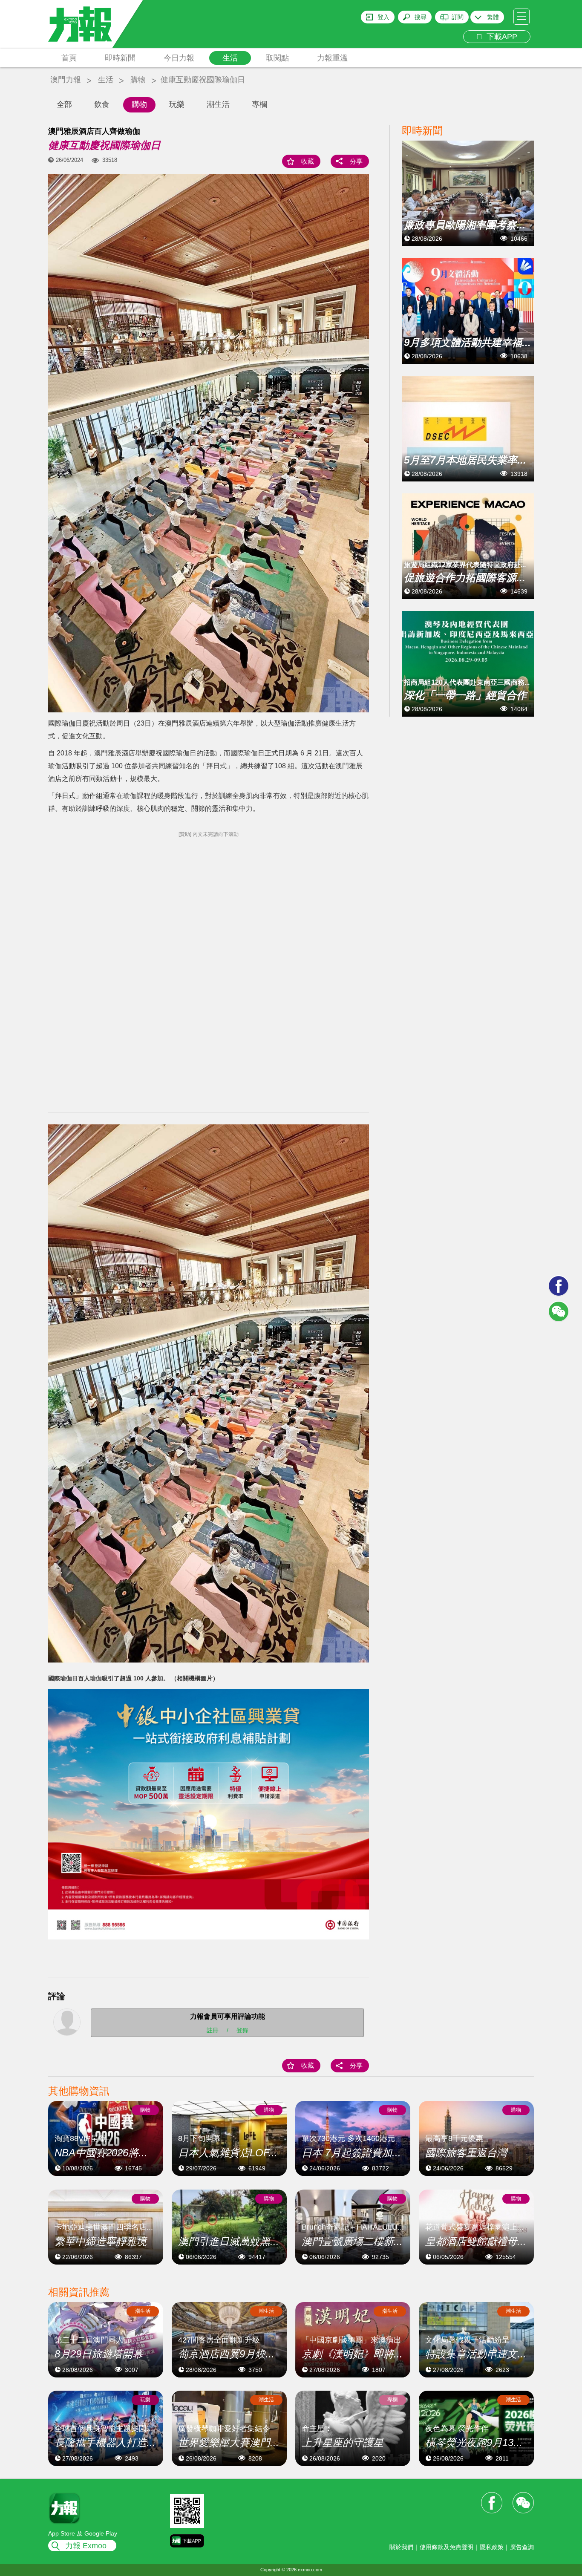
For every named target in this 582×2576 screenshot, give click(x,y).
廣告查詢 (522, 2547)
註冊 (213, 2030)
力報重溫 (332, 58)
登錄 (242, 2030)
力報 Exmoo (86, 2546)
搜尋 (421, 17)
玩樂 (177, 104)
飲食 (102, 104)
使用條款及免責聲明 (447, 2547)
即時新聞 (120, 58)
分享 (356, 161)
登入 (383, 17)
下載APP (500, 37)
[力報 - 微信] (559, 1311)
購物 (138, 80)
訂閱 (458, 17)
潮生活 (218, 104)
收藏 (308, 161)
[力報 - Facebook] (559, 1286)
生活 (230, 58)
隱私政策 (492, 2547)
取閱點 (277, 58)
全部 (64, 104)
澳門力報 (66, 80)
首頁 (69, 58)
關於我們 (401, 2547)
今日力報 (179, 58)
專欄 (259, 104)
